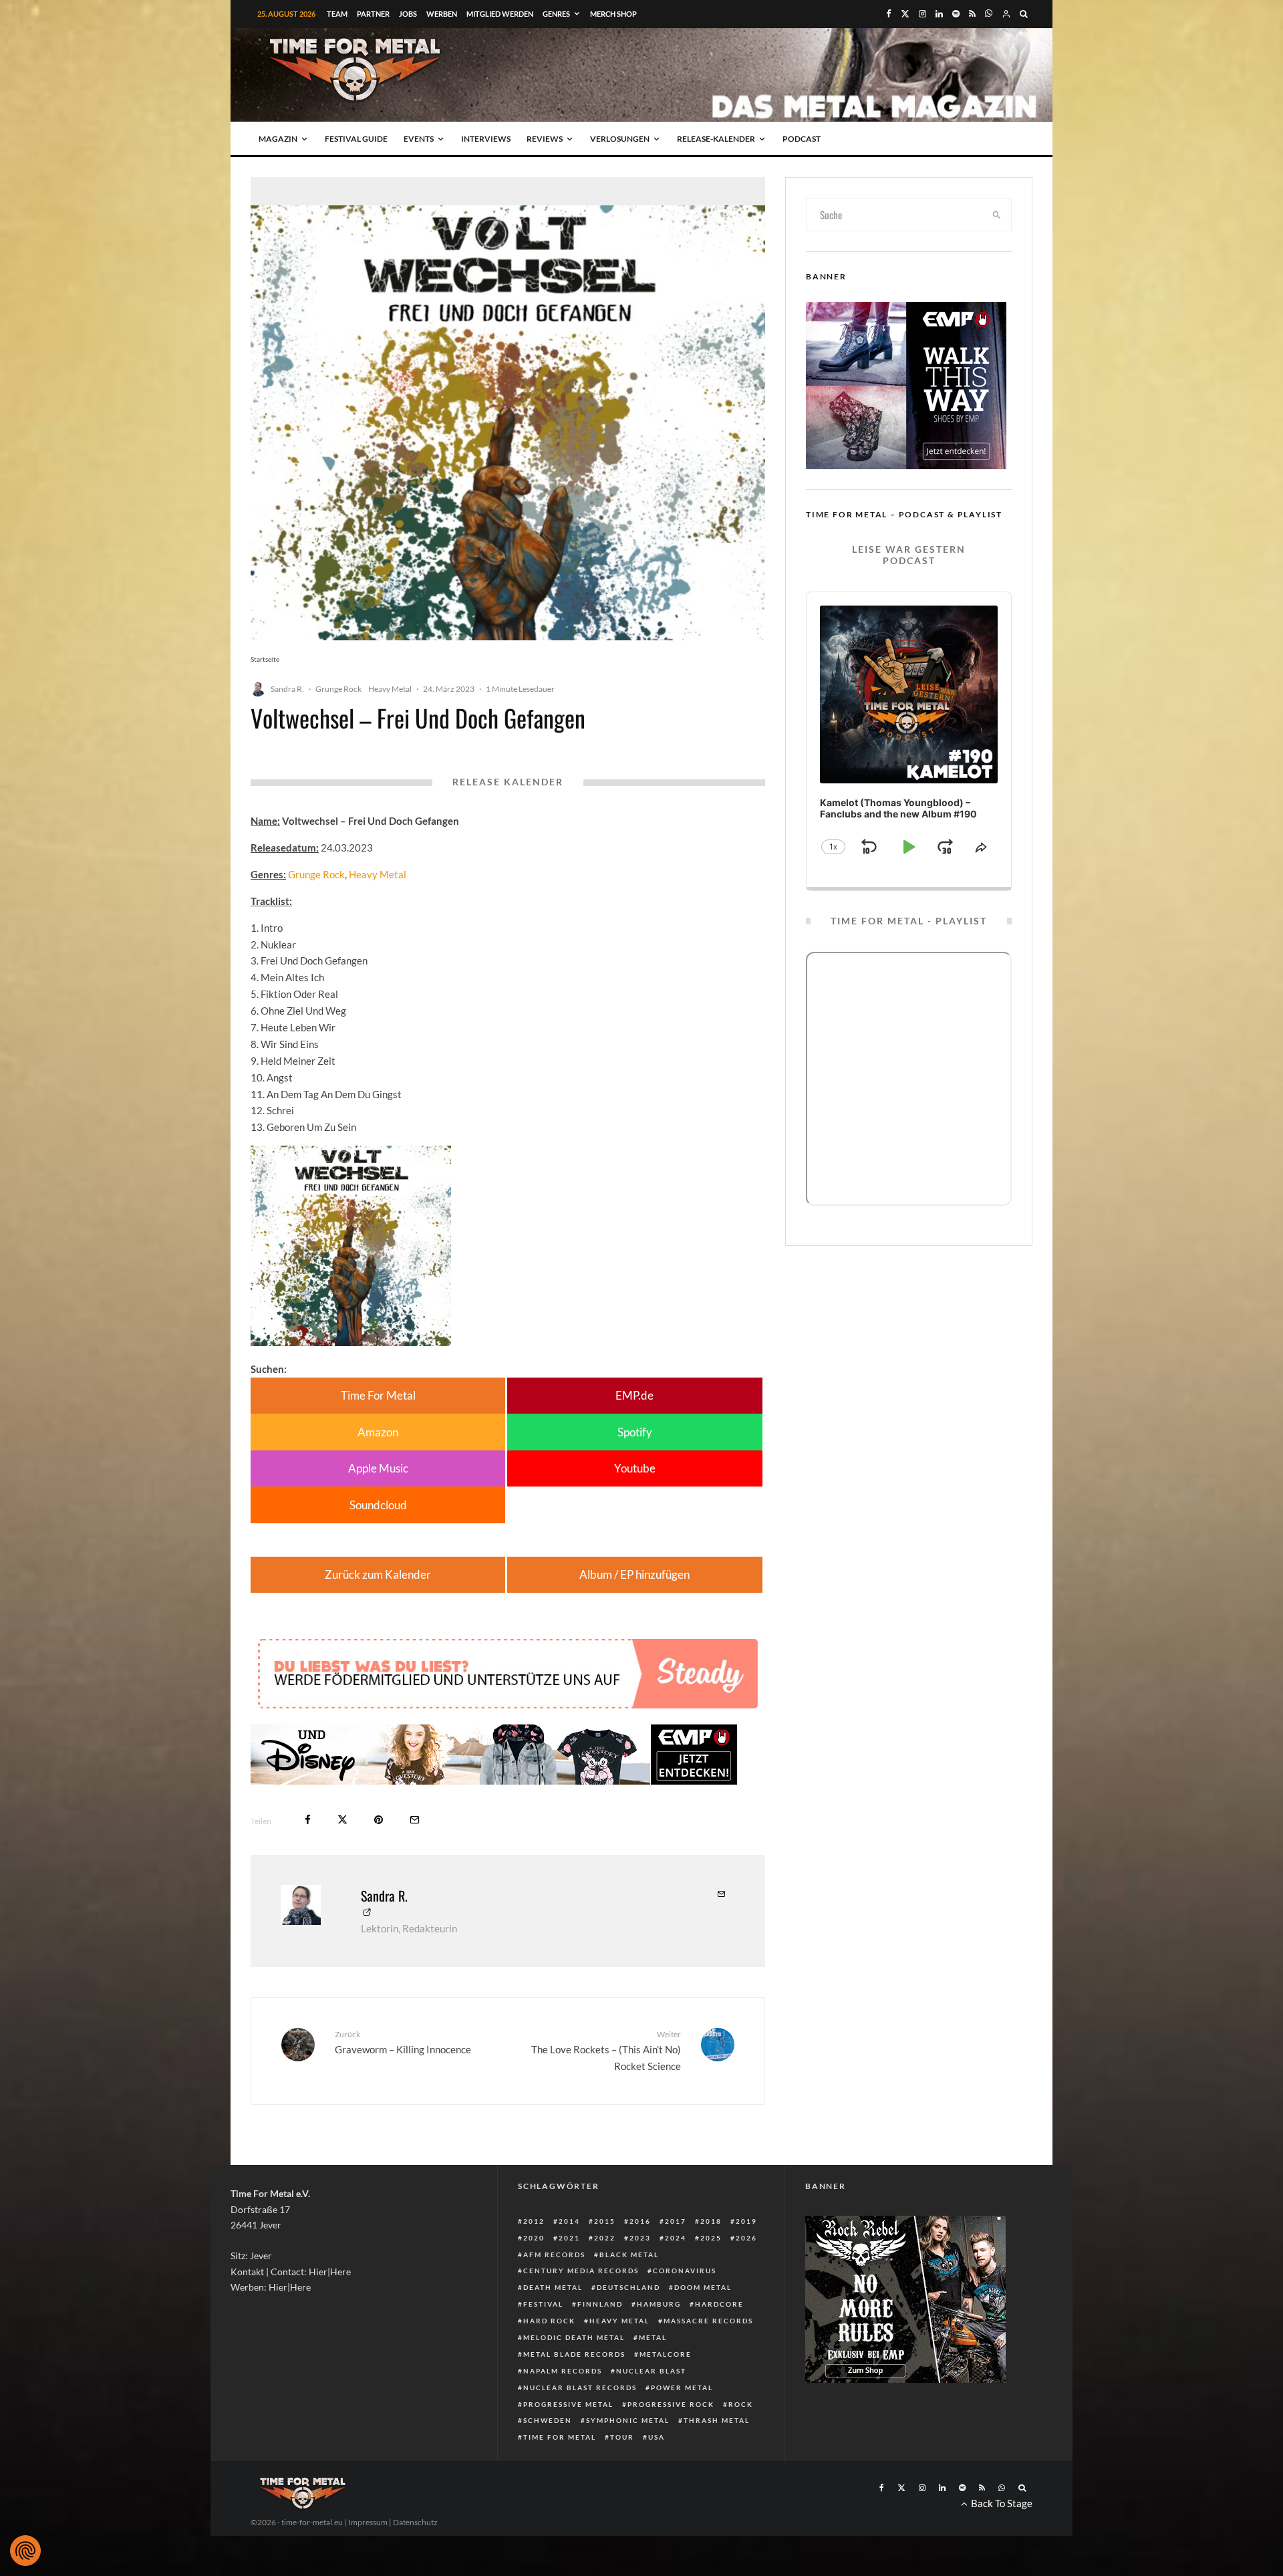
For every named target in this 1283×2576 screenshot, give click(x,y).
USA (657, 2437)
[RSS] (972, 14)
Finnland (600, 2304)
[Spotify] (956, 14)
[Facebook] (889, 14)
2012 (534, 2221)
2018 (711, 2221)
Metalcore (666, 2354)
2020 (534, 2238)
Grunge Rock (338, 689)
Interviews (486, 139)
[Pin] (379, 1820)
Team (337, 14)
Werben (442, 14)
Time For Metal (378, 1395)
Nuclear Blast (651, 2371)
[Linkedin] (939, 14)
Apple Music (378, 1468)
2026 (746, 2238)
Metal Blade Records (574, 2354)
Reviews (545, 139)
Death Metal (553, 2287)
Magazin (278, 139)
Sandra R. (287, 689)
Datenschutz (415, 2522)
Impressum (368, 2522)
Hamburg (659, 2304)
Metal (653, 2337)
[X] (905, 14)
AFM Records (554, 2255)
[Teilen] (308, 1820)
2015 (605, 2221)
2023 (640, 2238)
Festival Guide (356, 139)
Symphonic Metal (628, 2420)
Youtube (635, 1468)
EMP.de (634, 1395)
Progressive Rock (671, 2404)
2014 (569, 2221)
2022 (605, 2238)
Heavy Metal (390, 689)
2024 (676, 2238)
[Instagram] (922, 14)
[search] (997, 215)
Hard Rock (549, 2321)
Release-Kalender (716, 139)
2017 (676, 2221)
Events (419, 139)
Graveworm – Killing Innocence (403, 2042)
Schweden (548, 2420)
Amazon (378, 1432)
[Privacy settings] (25, 2551)
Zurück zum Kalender (378, 1574)
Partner (373, 14)
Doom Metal (703, 2287)
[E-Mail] (415, 1820)
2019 (746, 2221)
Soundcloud (378, 1505)
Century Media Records (581, 2271)
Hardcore (719, 2304)
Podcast (802, 139)
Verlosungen (620, 139)
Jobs (408, 14)
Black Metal (629, 2255)
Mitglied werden (500, 14)
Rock (741, 2404)
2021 (569, 2238)
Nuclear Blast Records (580, 2388)
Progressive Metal (568, 2404)
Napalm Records (563, 2371)
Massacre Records (708, 2321)
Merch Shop (613, 14)
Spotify (635, 1432)
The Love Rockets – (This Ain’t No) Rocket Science (606, 2051)
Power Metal (682, 2388)
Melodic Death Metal (574, 2337)
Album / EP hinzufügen (634, 1574)
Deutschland (628, 2287)
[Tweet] (342, 1820)
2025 (711, 2238)
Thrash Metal (717, 2420)
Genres (556, 14)
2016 (640, 2221)
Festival (543, 2304)
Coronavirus (685, 2271)
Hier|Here (330, 2272)
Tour (622, 2437)
